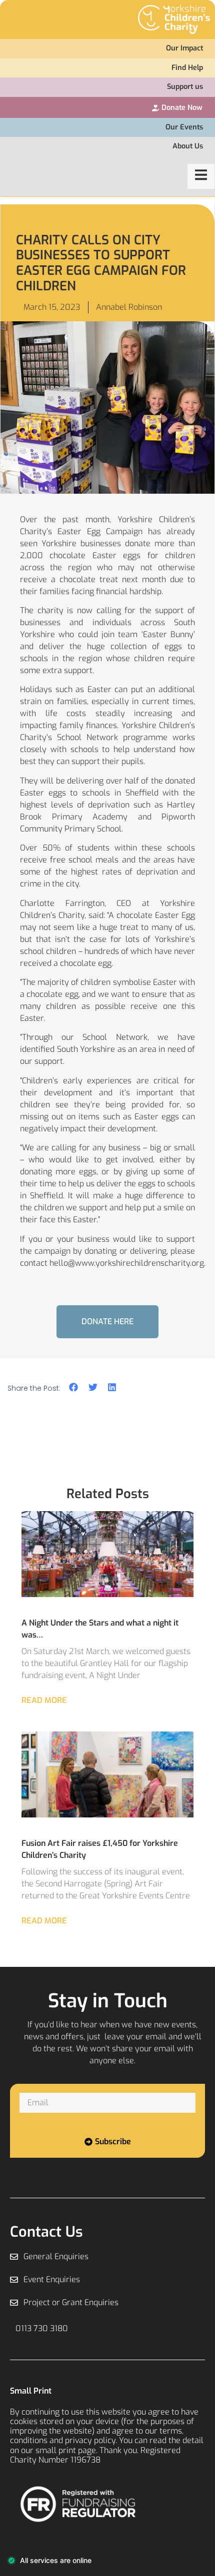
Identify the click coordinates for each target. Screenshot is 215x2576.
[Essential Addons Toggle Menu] (201, 176)
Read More (44, 1700)
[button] (74, 1387)
